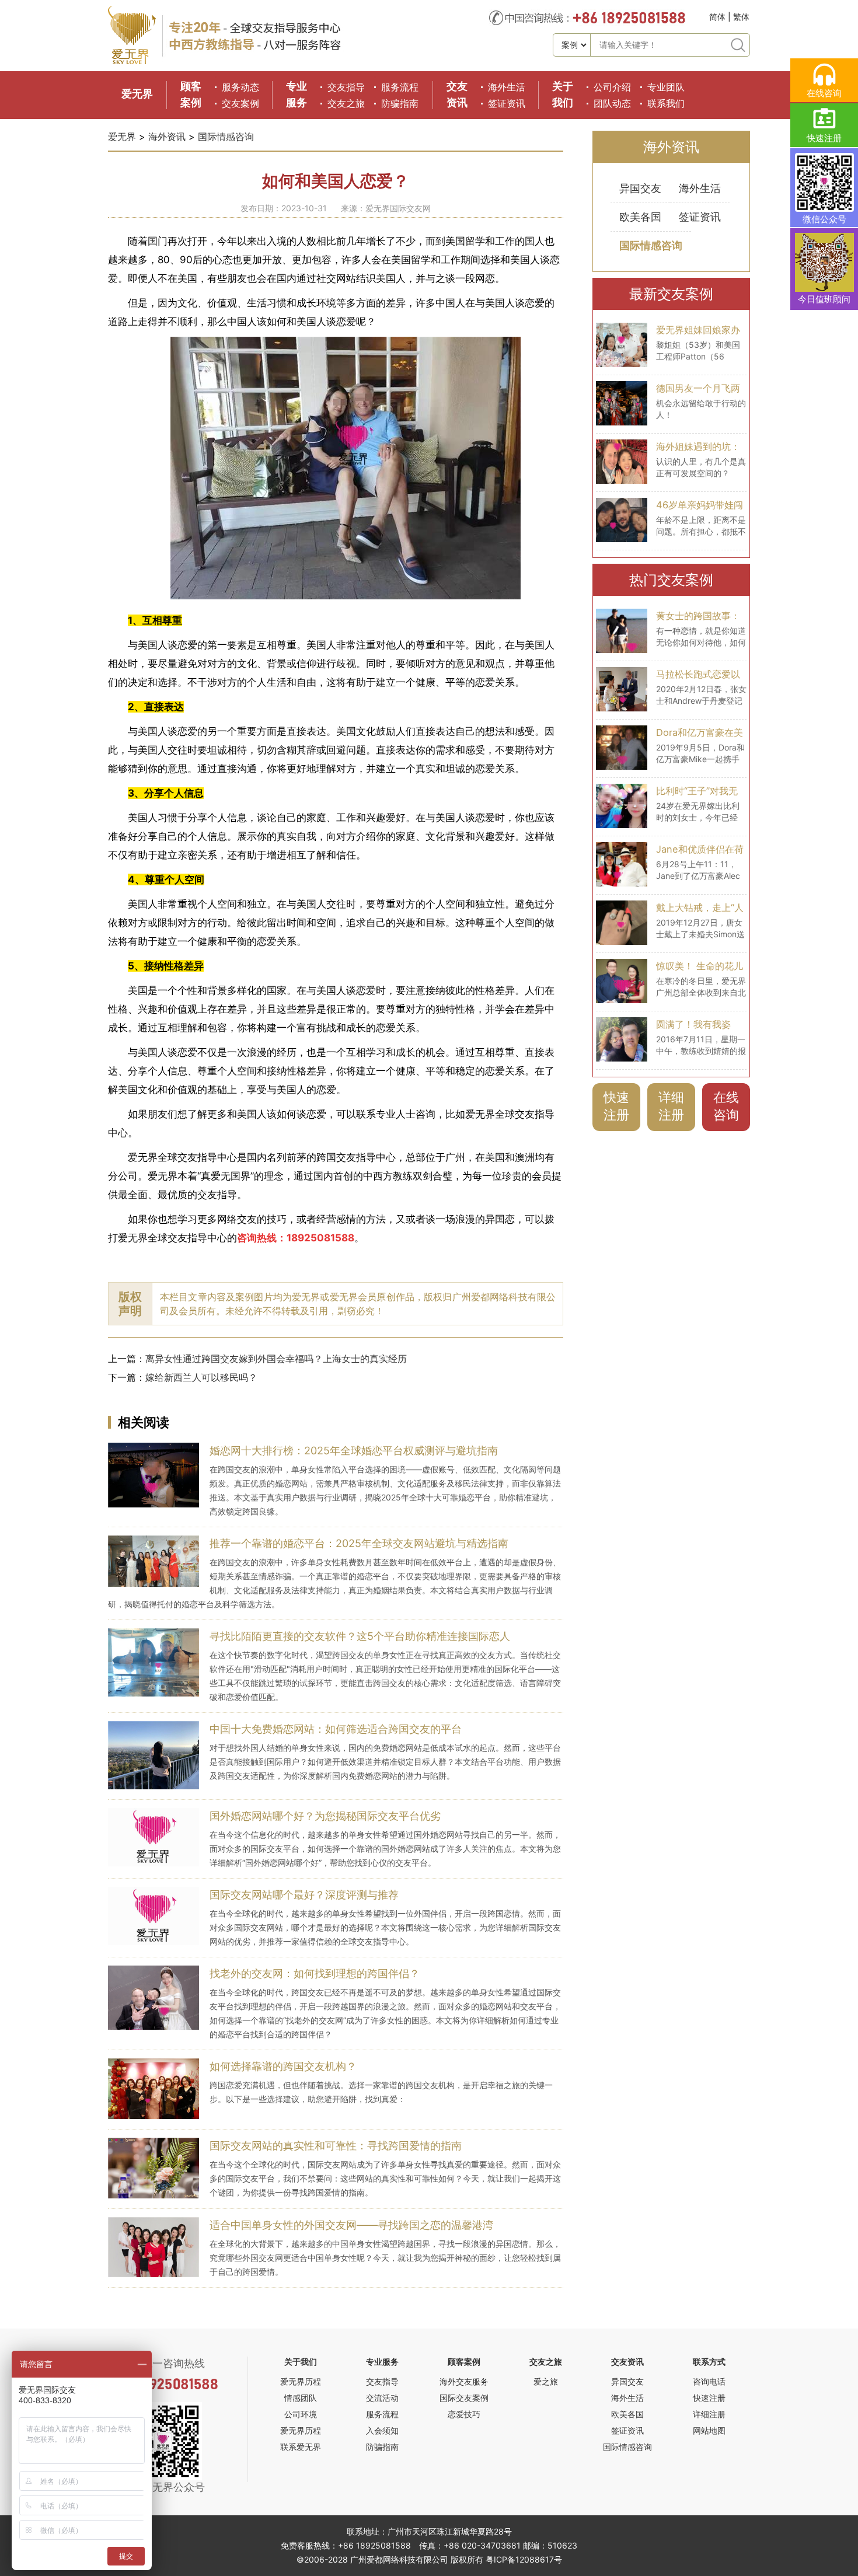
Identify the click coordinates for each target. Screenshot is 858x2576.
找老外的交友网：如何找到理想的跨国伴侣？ (315, 1973)
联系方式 (709, 2362)
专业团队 (666, 87)
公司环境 (301, 2414)
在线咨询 (726, 1106)
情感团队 (301, 2398)
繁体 (741, 17)
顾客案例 (464, 2362)
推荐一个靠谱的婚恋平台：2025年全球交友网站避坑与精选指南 (359, 1543)
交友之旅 (346, 103)
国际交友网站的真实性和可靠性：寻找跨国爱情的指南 (336, 2146)
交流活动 (382, 2398)
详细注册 (671, 1106)
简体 (717, 17)
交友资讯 (627, 2362)
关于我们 (301, 2362)
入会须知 (382, 2430)
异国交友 (640, 188)
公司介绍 (612, 87)
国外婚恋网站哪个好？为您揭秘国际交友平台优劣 (325, 1816)
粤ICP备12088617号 (524, 2559)
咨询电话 (709, 2381)
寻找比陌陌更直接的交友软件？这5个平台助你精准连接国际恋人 (360, 1636)
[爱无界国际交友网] (132, 62)
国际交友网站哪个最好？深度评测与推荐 (304, 1895)
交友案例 (240, 103)
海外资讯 (167, 137)
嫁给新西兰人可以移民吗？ (201, 1377)
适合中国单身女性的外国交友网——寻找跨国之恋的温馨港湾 (351, 2225)
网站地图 (709, 2430)
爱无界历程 (301, 2381)
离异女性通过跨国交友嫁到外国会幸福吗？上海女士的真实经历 (276, 1359)
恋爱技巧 (464, 2414)
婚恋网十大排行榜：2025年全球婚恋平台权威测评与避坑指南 (354, 1451)
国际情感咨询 (226, 137)
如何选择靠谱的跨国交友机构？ (283, 2066)
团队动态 (612, 103)
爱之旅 (546, 2381)
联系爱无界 (301, 2447)
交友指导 (346, 87)
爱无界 (137, 94)
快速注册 (616, 1106)
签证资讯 (507, 103)
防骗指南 (400, 103)
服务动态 (240, 87)
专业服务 (382, 2362)
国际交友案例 (464, 2398)
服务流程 (400, 87)
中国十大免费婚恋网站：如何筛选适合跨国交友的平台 (336, 1729)
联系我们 (666, 103)
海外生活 (507, 87)
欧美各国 (640, 217)
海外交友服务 (464, 2381)
